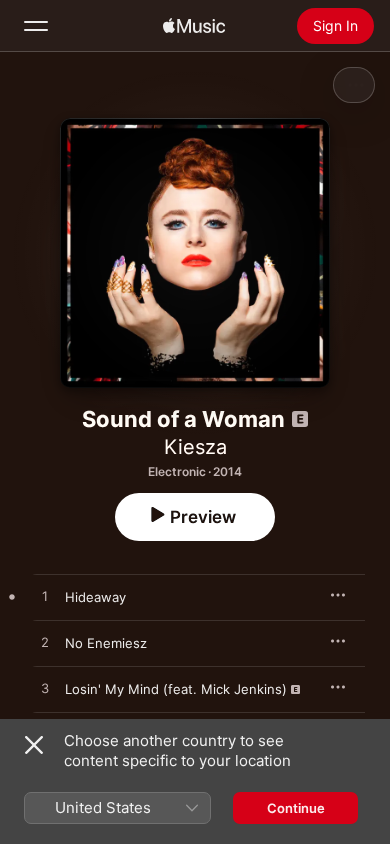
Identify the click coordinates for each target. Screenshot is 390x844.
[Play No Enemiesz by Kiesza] (45, 643)
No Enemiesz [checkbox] (106, 643)
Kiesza (195, 447)
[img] (194, 26)
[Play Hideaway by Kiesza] (45, 597)
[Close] (34, 745)
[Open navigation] (36, 26)
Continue (296, 808)
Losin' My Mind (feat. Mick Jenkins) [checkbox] (176, 689)
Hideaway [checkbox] (95, 597)
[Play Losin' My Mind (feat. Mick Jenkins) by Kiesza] (45, 689)
